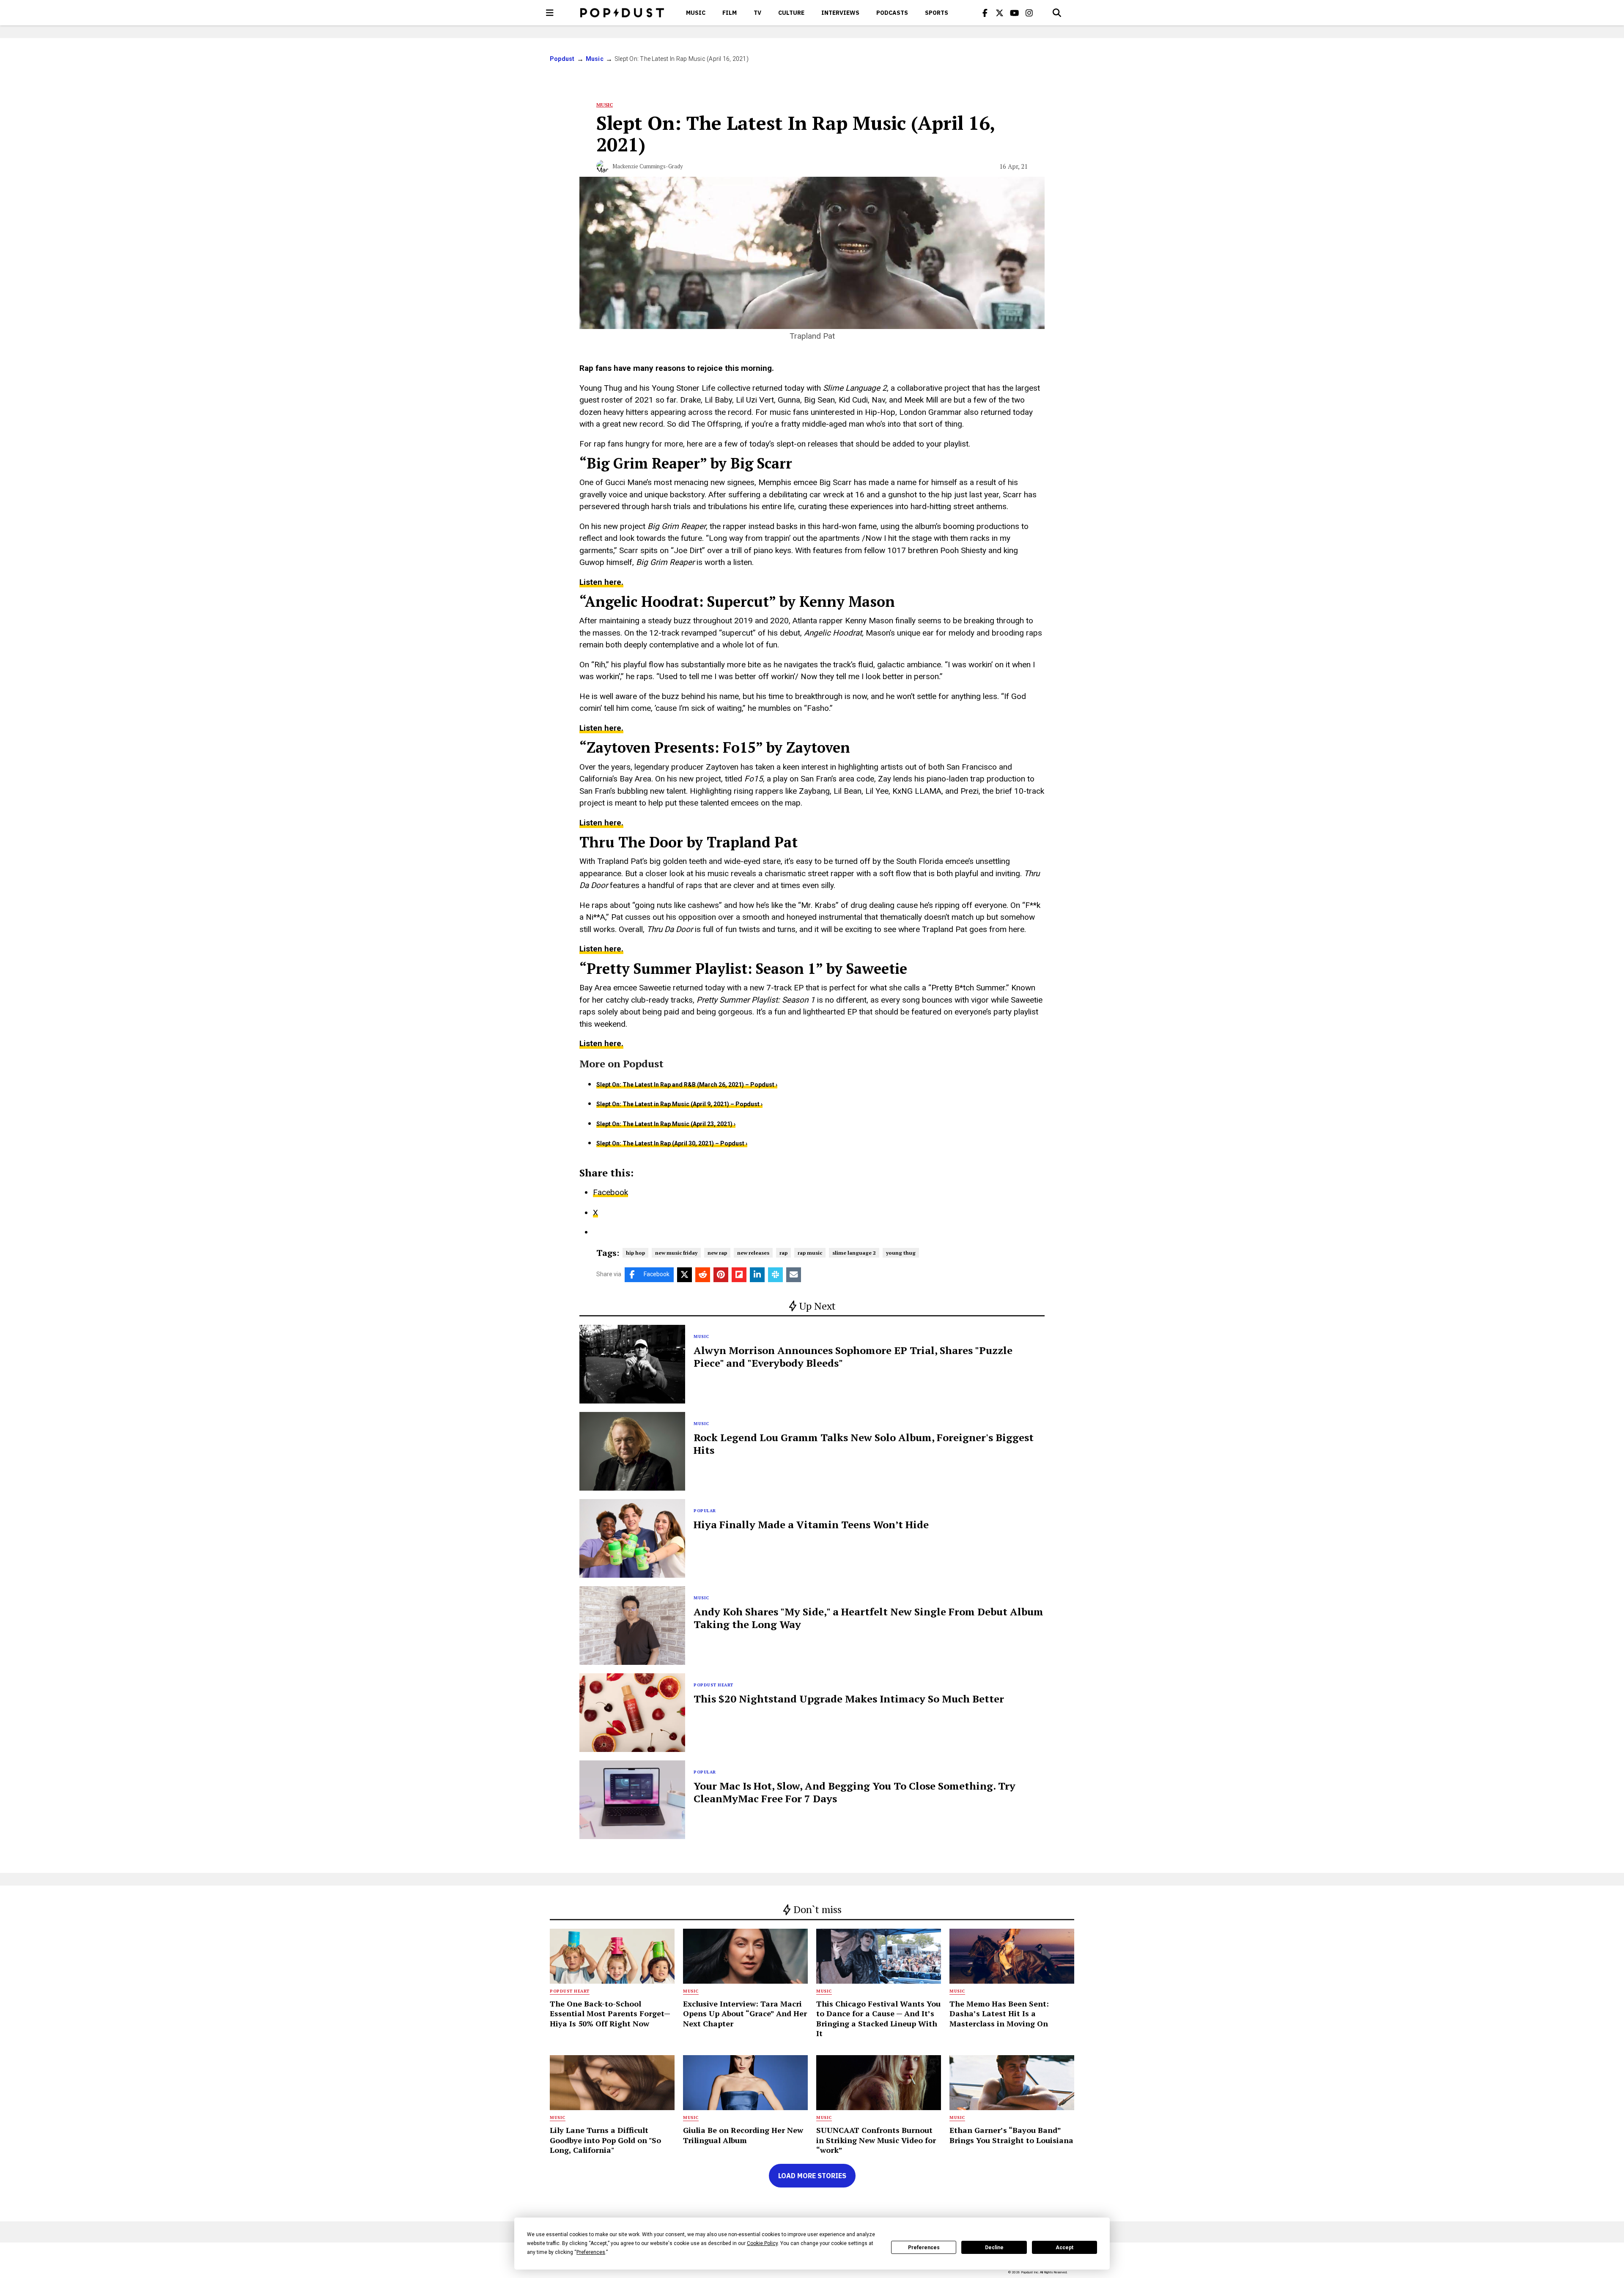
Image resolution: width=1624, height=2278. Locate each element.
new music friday (676, 1253)
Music (696, 13)
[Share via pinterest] (721, 1275)
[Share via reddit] (703, 1275)
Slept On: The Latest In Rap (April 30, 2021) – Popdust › (672, 1143)
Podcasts (892, 13)
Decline (994, 2248)
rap (783, 1253)
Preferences (924, 2248)
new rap (717, 1253)
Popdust (562, 59)
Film (730, 13)
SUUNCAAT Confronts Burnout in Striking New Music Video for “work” (876, 2140)
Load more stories (812, 2176)
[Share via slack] (775, 1275)
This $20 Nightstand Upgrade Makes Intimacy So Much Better (849, 1699)
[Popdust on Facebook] (985, 13)
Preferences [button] (591, 2252)
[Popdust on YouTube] (1015, 13)
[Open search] (1057, 13)
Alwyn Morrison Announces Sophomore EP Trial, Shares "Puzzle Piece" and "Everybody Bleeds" (853, 1357)
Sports (937, 13)
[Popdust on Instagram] (1029, 13)
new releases (753, 1253)
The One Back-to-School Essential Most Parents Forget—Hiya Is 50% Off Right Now (610, 2013)
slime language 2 (854, 1253)
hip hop (635, 1253)
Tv (757, 13)
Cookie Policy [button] (762, 2243)
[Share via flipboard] (739, 1275)
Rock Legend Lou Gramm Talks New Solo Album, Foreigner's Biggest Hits (864, 1444)
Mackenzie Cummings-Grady (648, 166)
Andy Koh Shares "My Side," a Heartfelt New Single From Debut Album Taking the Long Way (868, 1618)
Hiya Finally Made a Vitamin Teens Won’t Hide (811, 1524)
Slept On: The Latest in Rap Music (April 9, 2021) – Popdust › (679, 1104)
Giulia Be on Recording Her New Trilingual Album (743, 2135)
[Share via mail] (794, 1275)
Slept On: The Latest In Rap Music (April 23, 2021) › (666, 1124)
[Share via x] (684, 1275)
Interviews (840, 13)
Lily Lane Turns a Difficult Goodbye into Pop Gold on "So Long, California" (605, 2140)
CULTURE (791, 13)
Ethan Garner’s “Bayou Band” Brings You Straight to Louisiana (1011, 2135)
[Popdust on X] (1000, 13)
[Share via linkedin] (757, 1275)
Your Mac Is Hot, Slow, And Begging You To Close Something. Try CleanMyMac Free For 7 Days (855, 1792)
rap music (810, 1253)
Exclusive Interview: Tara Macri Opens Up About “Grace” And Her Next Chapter (745, 2013)
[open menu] (550, 13)
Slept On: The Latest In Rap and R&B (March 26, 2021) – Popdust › (687, 1085)
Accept (1064, 2248)
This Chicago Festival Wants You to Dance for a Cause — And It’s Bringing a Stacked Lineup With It (878, 2018)
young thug (901, 1253)
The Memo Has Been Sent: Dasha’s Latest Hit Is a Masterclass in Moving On (999, 2013)
